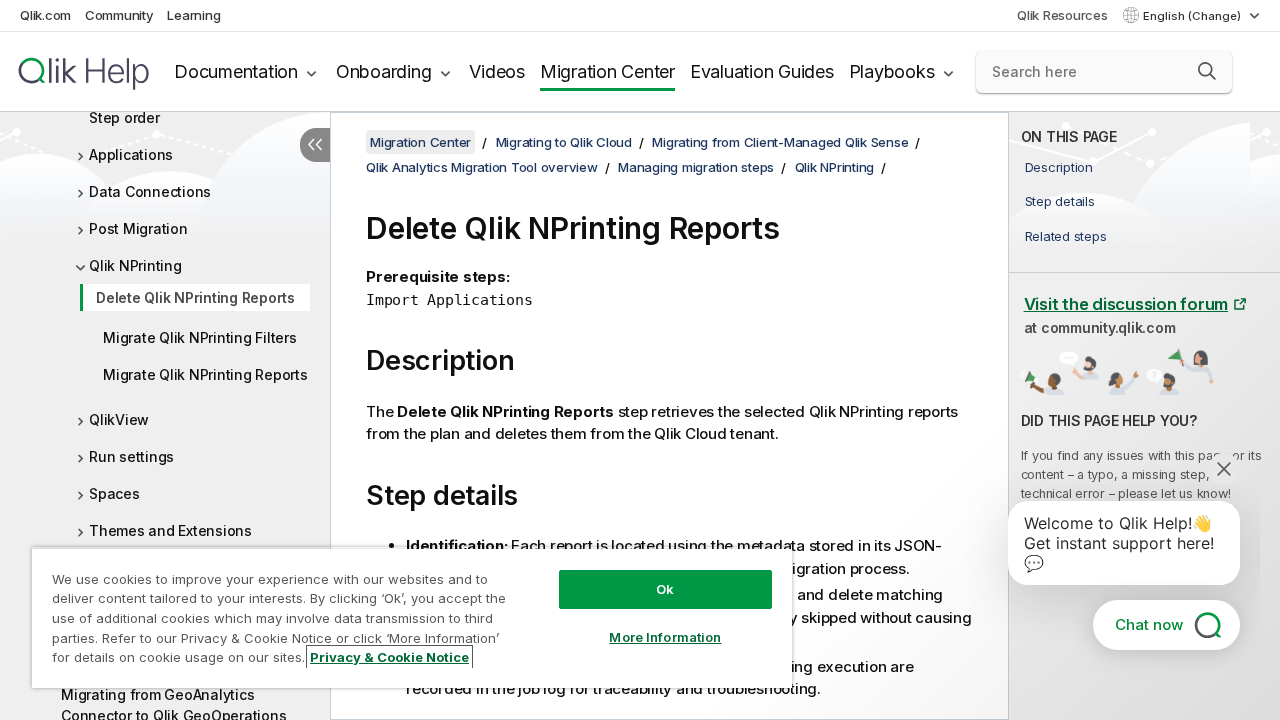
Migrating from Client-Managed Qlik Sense (780, 142)
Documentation (236, 71)
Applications (131, 154)
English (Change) (1193, 16)
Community (119, 15)
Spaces (114, 493)
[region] (412, 617)
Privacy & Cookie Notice (389, 657)
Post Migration (138, 228)
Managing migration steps (696, 167)
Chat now (1149, 624)
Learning (193, 15)
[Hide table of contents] (315, 145)
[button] (1207, 71)
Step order (124, 117)
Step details (1060, 201)
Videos (497, 71)
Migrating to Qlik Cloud (564, 142)
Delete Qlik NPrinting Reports (195, 297)
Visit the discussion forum (1126, 304)
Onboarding (384, 71)
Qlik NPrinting (135, 265)
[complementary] (1144, 416)
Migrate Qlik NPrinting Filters (200, 337)
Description (1059, 167)
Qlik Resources (1062, 15)
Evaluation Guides (762, 71)
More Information (665, 637)
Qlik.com (45, 15)
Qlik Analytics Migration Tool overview (482, 167)
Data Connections (150, 191)
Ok (665, 589)
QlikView (119, 419)
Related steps (1066, 236)
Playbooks (892, 71)
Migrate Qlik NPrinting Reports (205, 374)
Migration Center (607, 71)
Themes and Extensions (170, 530)
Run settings (131, 456)
